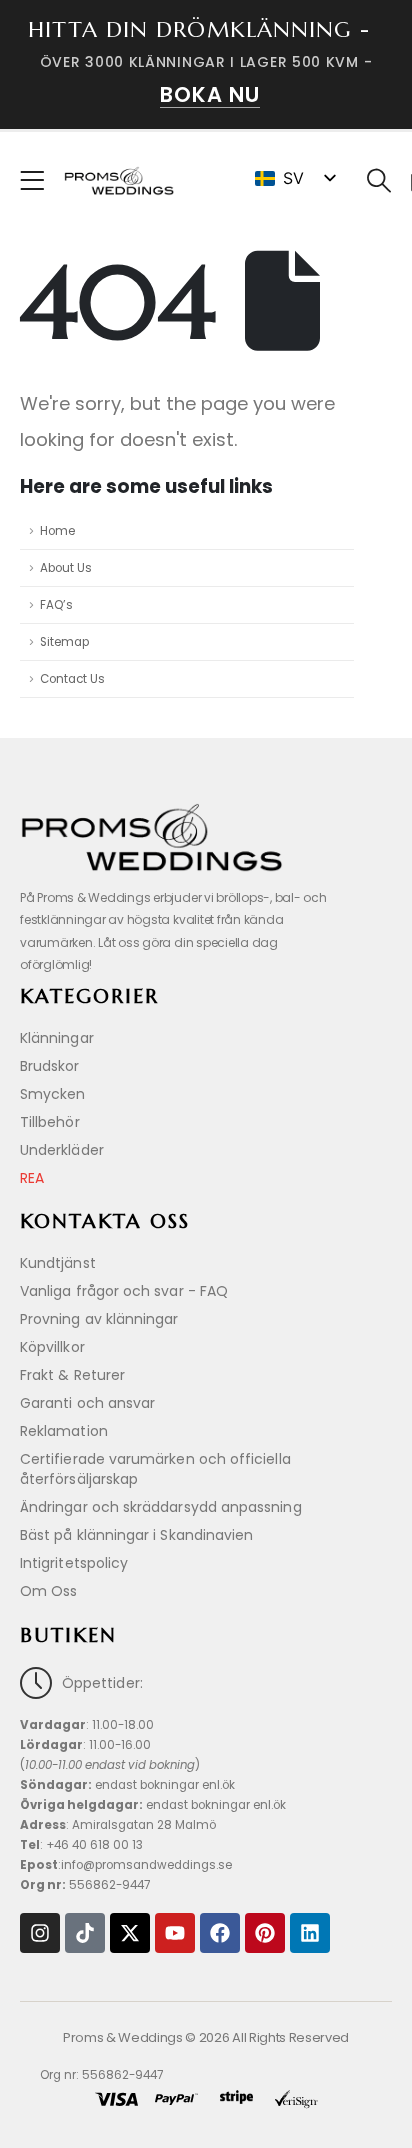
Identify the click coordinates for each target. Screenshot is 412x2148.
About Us (66, 568)
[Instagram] (40, 1933)
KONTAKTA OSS (105, 1221)
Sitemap (64, 642)
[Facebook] (220, 1933)
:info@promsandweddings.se (126, 1865)
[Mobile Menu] (38, 181)
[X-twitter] (130, 1933)
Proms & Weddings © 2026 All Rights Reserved (206, 2037)
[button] (379, 181)
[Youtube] (175, 1933)
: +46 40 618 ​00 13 (81, 1845)
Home (57, 531)
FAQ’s (56, 605)
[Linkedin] (310, 1933)
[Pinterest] (265, 1933)
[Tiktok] (85, 1933)
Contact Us (72, 679)
